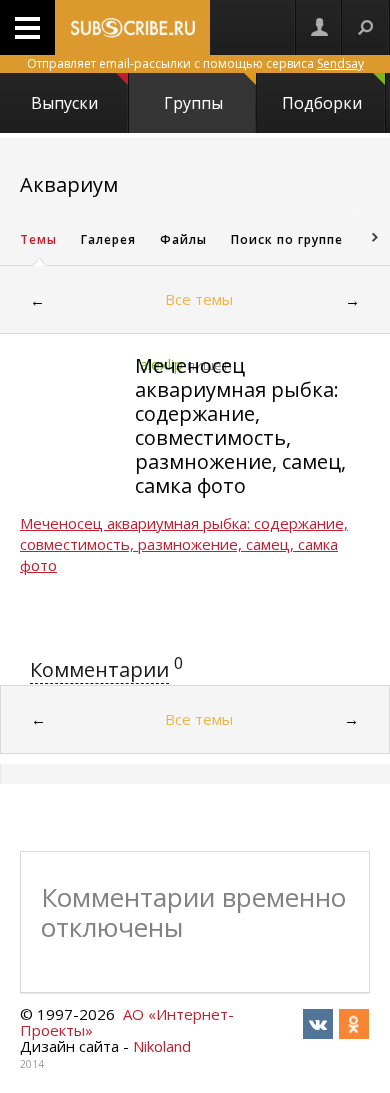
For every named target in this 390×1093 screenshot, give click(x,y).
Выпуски (64, 103)
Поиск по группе (287, 239)
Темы (38, 239)
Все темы (199, 299)
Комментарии (99, 669)
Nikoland (162, 1046)
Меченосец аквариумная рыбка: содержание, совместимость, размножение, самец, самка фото (240, 425)
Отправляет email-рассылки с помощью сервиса (195, 63)
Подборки (322, 103)
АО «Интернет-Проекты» (127, 1022)
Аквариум (69, 184)
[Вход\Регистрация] (319, 27)
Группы (193, 103)
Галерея (108, 239)
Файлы (183, 239)
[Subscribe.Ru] (132, 27)
